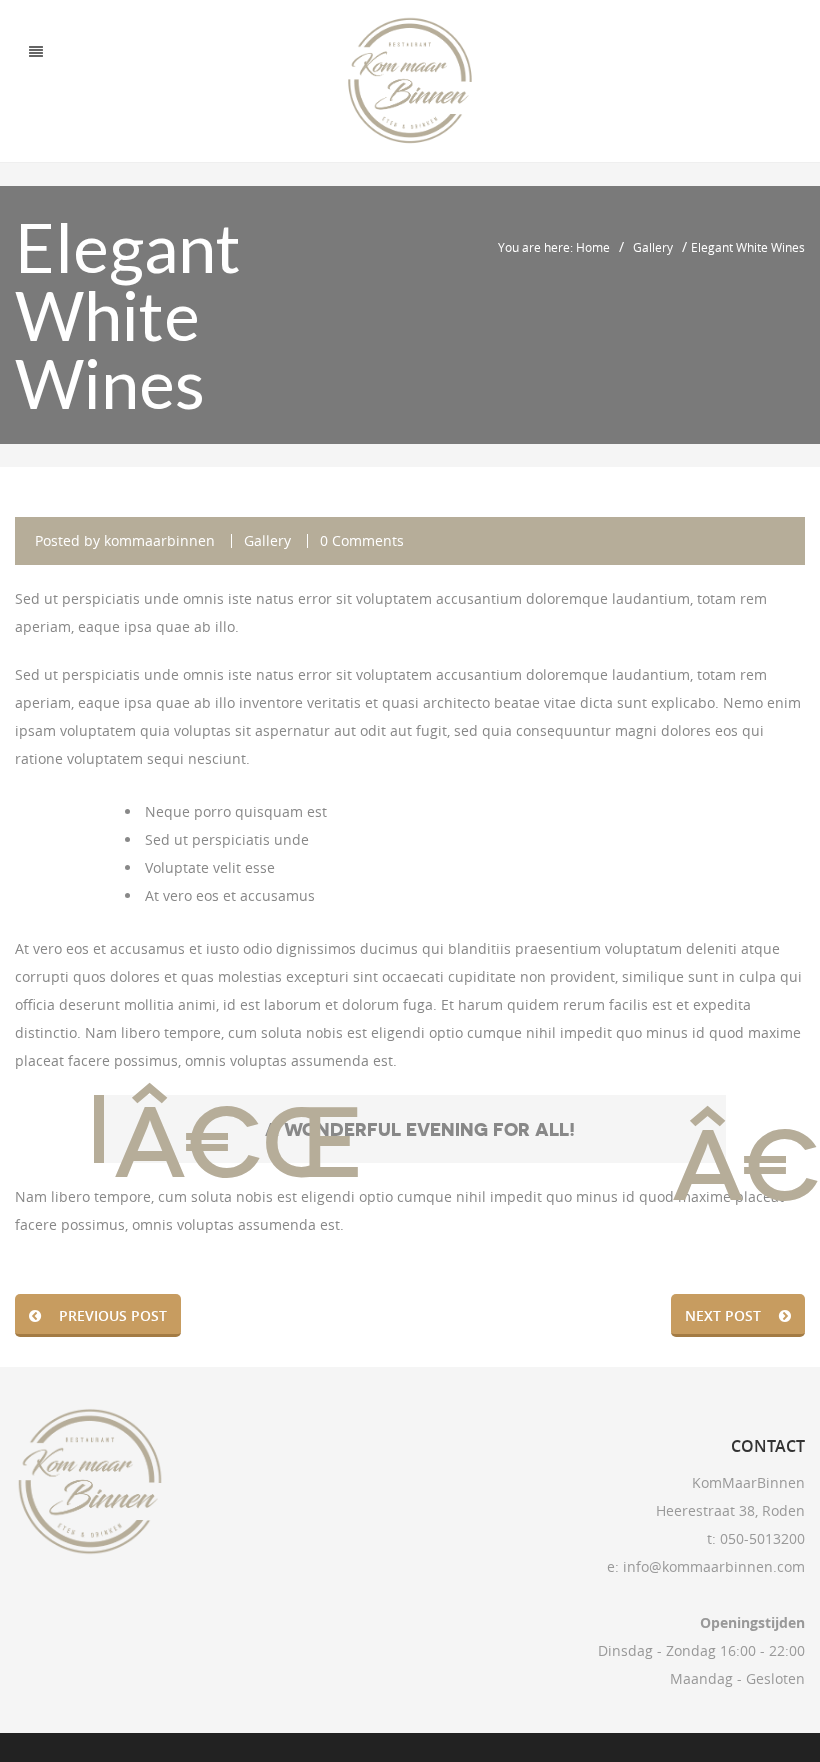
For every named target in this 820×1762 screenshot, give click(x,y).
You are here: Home (554, 247)
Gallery (653, 247)
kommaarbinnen (159, 540)
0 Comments (362, 540)
